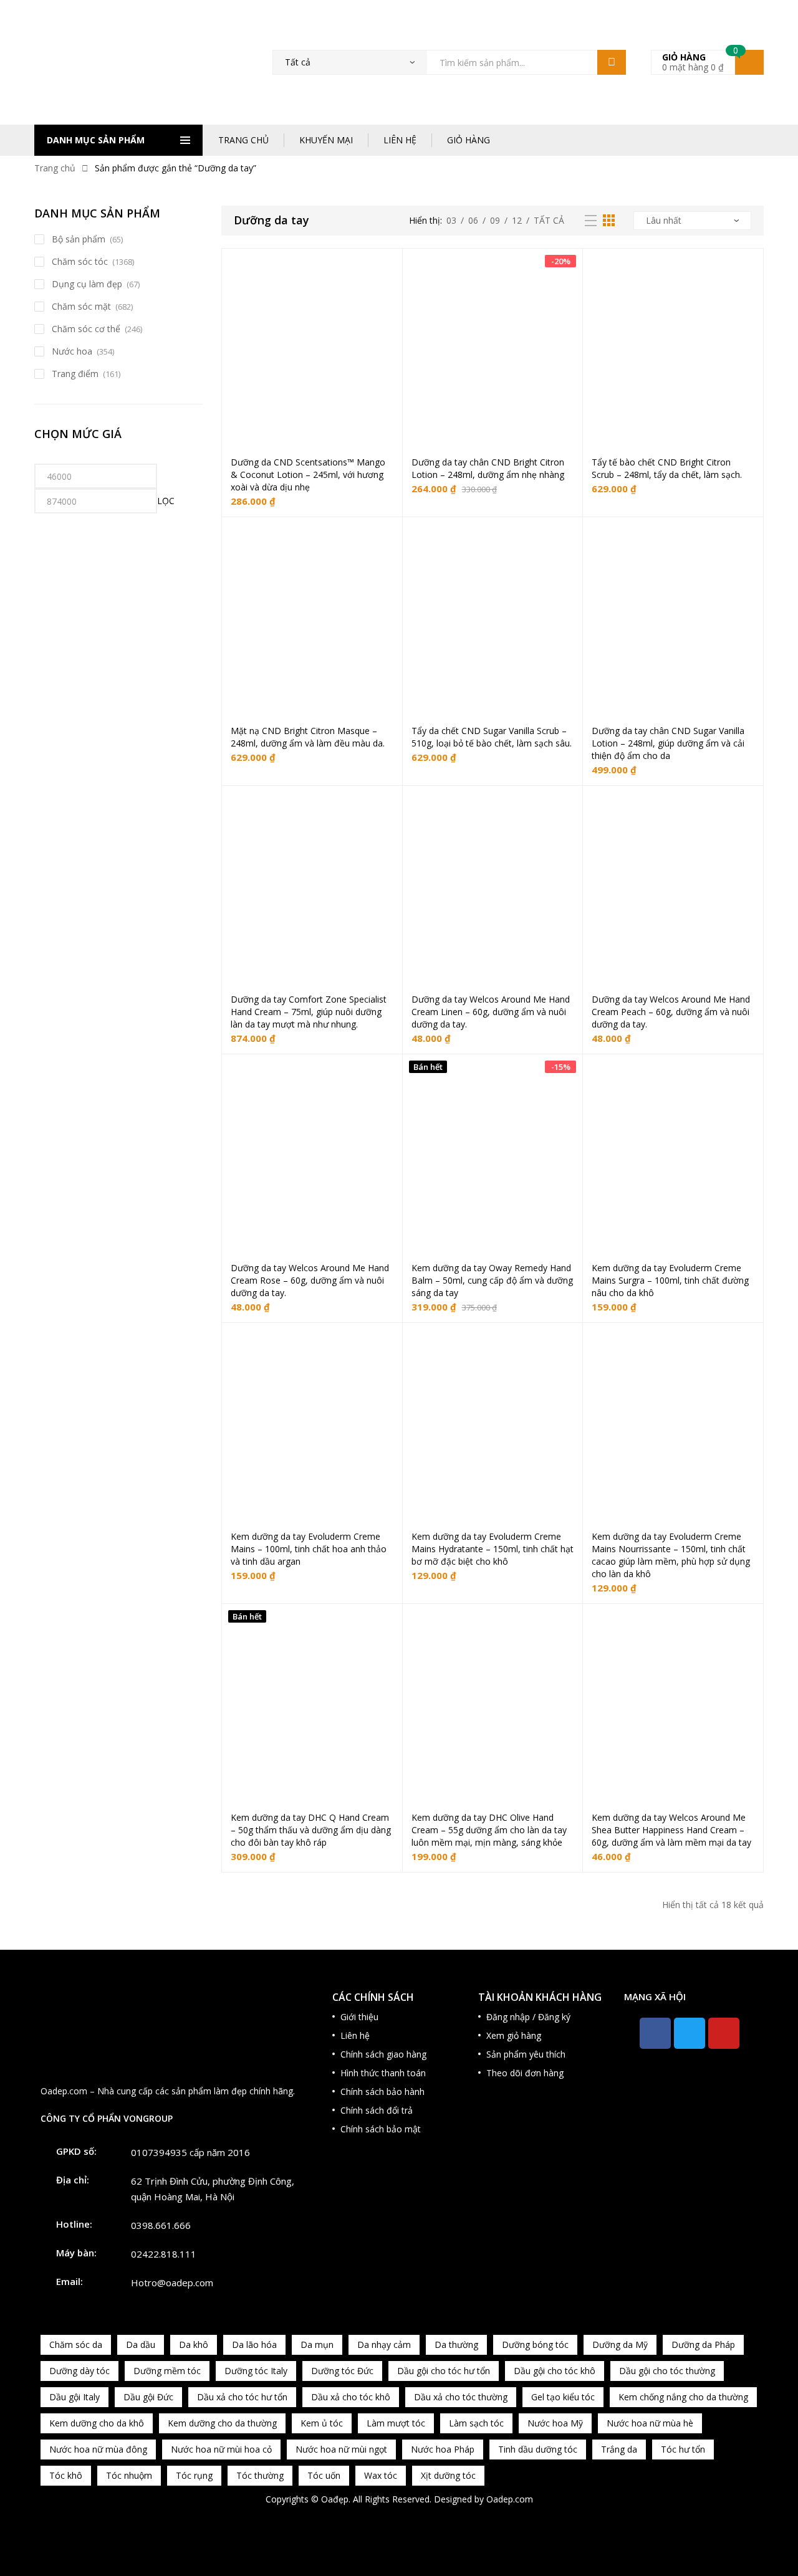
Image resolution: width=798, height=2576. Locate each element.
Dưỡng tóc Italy (256, 2371)
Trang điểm (75, 374)
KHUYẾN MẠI (326, 140)
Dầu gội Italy (75, 2397)
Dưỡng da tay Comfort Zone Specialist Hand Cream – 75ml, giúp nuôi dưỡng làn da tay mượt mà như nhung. (309, 1012)
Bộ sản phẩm (79, 239)
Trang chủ (55, 168)
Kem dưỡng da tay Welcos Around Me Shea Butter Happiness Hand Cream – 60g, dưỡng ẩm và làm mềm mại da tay (671, 1830)
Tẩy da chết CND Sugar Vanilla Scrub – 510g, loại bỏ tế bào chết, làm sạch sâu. (492, 737)
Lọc (166, 501)
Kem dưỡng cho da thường (222, 2423)
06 (473, 220)
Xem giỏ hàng (514, 2035)
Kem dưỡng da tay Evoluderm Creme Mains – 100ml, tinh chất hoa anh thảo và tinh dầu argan (309, 1549)
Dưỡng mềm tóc (167, 2371)
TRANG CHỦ (243, 140)
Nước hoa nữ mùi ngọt (341, 2449)
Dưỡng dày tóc (79, 2371)
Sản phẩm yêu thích (526, 2054)
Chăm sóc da (76, 2345)
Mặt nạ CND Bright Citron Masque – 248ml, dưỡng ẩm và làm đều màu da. (308, 737)
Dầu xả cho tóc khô (351, 2397)
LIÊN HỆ (400, 140)
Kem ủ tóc (322, 2423)
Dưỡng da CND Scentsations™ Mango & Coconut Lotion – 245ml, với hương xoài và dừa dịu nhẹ (308, 475)
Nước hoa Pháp (443, 2449)
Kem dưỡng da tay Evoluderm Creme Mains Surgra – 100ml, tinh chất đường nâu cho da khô (670, 1280)
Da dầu (141, 2345)
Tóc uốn (324, 2475)
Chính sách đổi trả (377, 2110)
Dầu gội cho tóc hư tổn (444, 2371)
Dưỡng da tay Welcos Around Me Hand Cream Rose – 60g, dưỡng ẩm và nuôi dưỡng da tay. (310, 1280)
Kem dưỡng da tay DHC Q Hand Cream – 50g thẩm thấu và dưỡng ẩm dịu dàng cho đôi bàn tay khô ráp (311, 1830)
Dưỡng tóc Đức (342, 2371)
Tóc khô (66, 2475)
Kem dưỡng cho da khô (97, 2423)
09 (495, 220)
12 (517, 220)
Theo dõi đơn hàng (525, 2073)
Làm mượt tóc (396, 2423)
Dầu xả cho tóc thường (461, 2397)
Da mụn (317, 2345)
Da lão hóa (254, 2345)
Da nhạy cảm (384, 2345)
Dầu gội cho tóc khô (555, 2371)
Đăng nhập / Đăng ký (528, 2017)
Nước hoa (72, 351)
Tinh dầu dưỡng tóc (538, 2449)
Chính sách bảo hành (382, 2092)
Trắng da (619, 2449)
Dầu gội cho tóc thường (667, 2371)
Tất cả (549, 220)
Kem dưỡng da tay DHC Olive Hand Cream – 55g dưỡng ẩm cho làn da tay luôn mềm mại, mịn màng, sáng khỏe (489, 1830)
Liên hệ (355, 2035)
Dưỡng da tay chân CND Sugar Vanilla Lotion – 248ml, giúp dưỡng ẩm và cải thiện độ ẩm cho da (668, 743)
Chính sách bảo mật (381, 2129)
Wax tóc (381, 2475)
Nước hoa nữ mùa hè (650, 2423)
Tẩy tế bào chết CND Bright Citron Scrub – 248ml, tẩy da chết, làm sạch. (667, 468)
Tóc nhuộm (129, 2475)
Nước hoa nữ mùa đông (98, 2449)
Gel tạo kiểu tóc (563, 2397)
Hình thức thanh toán (383, 2073)
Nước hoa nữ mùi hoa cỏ (221, 2449)
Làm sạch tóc (476, 2423)
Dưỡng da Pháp (703, 2345)
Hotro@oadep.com (172, 2283)
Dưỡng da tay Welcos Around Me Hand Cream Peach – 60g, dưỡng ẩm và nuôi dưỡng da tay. (671, 1012)
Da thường (456, 2345)
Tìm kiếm (612, 62)
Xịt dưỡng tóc (448, 2475)
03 (451, 220)
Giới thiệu (359, 2017)
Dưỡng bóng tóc (535, 2345)
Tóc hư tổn (683, 2449)
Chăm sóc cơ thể (86, 329)
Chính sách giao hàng (383, 2054)
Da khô (194, 2345)
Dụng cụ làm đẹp (87, 284)
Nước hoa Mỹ (555, 2423)
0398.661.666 (161, 2225)
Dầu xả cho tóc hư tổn (242, 2397)
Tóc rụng (194, 2475)
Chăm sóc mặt (81, 306)
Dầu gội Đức (148, 2397)
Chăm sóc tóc (80, 261)
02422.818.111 (164, 2254)
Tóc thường (260, 2475)
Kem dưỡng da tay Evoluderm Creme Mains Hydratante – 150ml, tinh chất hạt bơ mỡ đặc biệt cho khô (493, 1549)
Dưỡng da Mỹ (620, 2345)
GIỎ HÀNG (469, 140)
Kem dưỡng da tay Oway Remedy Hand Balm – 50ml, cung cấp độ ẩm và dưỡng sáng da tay (492, 1280)
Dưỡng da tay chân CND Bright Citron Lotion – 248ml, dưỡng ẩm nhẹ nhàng (488, 468)
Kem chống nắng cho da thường (683, 2397)
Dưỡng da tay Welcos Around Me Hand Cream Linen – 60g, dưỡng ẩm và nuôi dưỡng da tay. (491, 1012)
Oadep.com (510, 2499)
